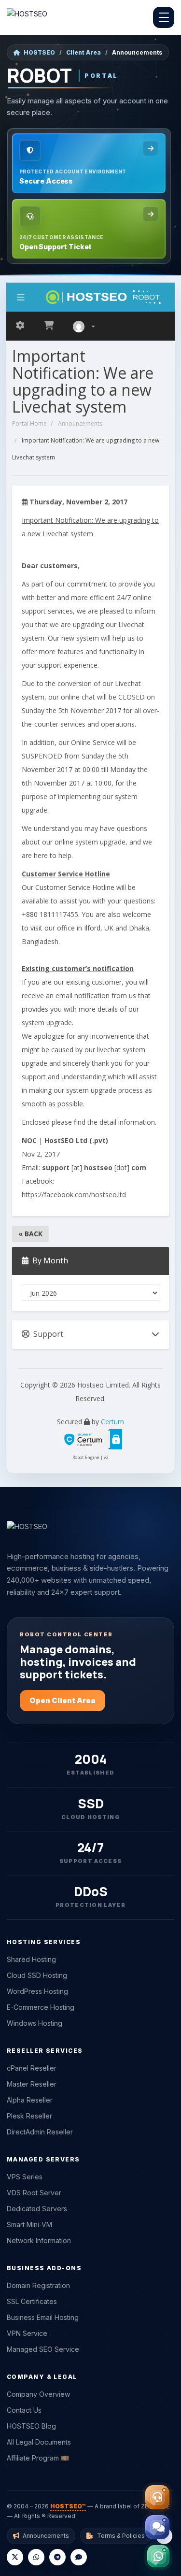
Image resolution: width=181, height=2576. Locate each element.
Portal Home (29, 423)
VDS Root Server (34, 2193)
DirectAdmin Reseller (40, 2132)
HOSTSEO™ (68, 2506)
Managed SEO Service (43, 2349)
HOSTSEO (39, 52)
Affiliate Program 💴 (38, 2458)
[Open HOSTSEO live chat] (157, 2527)
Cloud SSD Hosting (37, 1975)
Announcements (80, 423)
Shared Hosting (31, 1959)
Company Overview (38, 2394)
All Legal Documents (39, 2442)
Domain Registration (38, 2285)
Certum (112, 1422)
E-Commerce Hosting (41, 2007)
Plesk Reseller (29, 2116)
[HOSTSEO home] (27, 17)
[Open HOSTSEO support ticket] (157, 2497)
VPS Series (25, 2177)
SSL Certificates (32, 2301)
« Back (30, 1234)
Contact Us (24, 2410)
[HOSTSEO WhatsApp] (36, 2557)
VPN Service (27, 2333)
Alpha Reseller (30, 2100)
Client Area (84, 52)
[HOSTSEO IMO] (79, 2557)
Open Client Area (63, 1700)
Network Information (39, 2240)
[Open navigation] (164, 17)
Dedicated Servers (37, 2209)
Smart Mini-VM (29, 2225)
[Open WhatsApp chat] (158, 2556)
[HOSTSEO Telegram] (57, 2557)
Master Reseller (32, 2084)
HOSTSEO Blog (31, 2426)
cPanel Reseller (32, 2068)
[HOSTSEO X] (15, 2557)
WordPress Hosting (37, 1991)
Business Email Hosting (43, 2317)
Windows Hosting (35, 2023)
